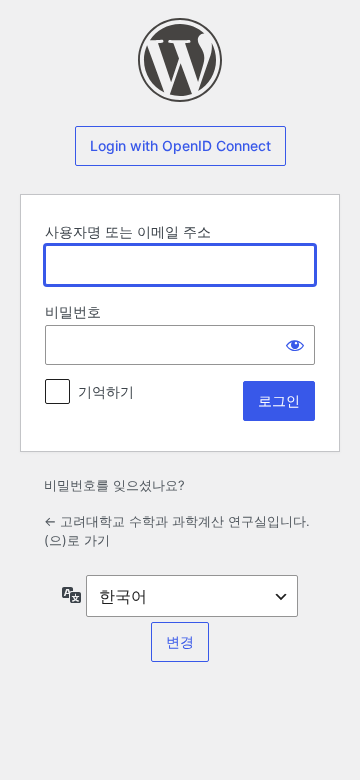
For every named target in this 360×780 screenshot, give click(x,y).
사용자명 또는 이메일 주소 (128, 231)
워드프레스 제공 (180, 60)
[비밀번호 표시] (295, 345)
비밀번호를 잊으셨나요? (114, 485)
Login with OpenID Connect (180, 145)
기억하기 (106, 391)
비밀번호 (73, 311)
